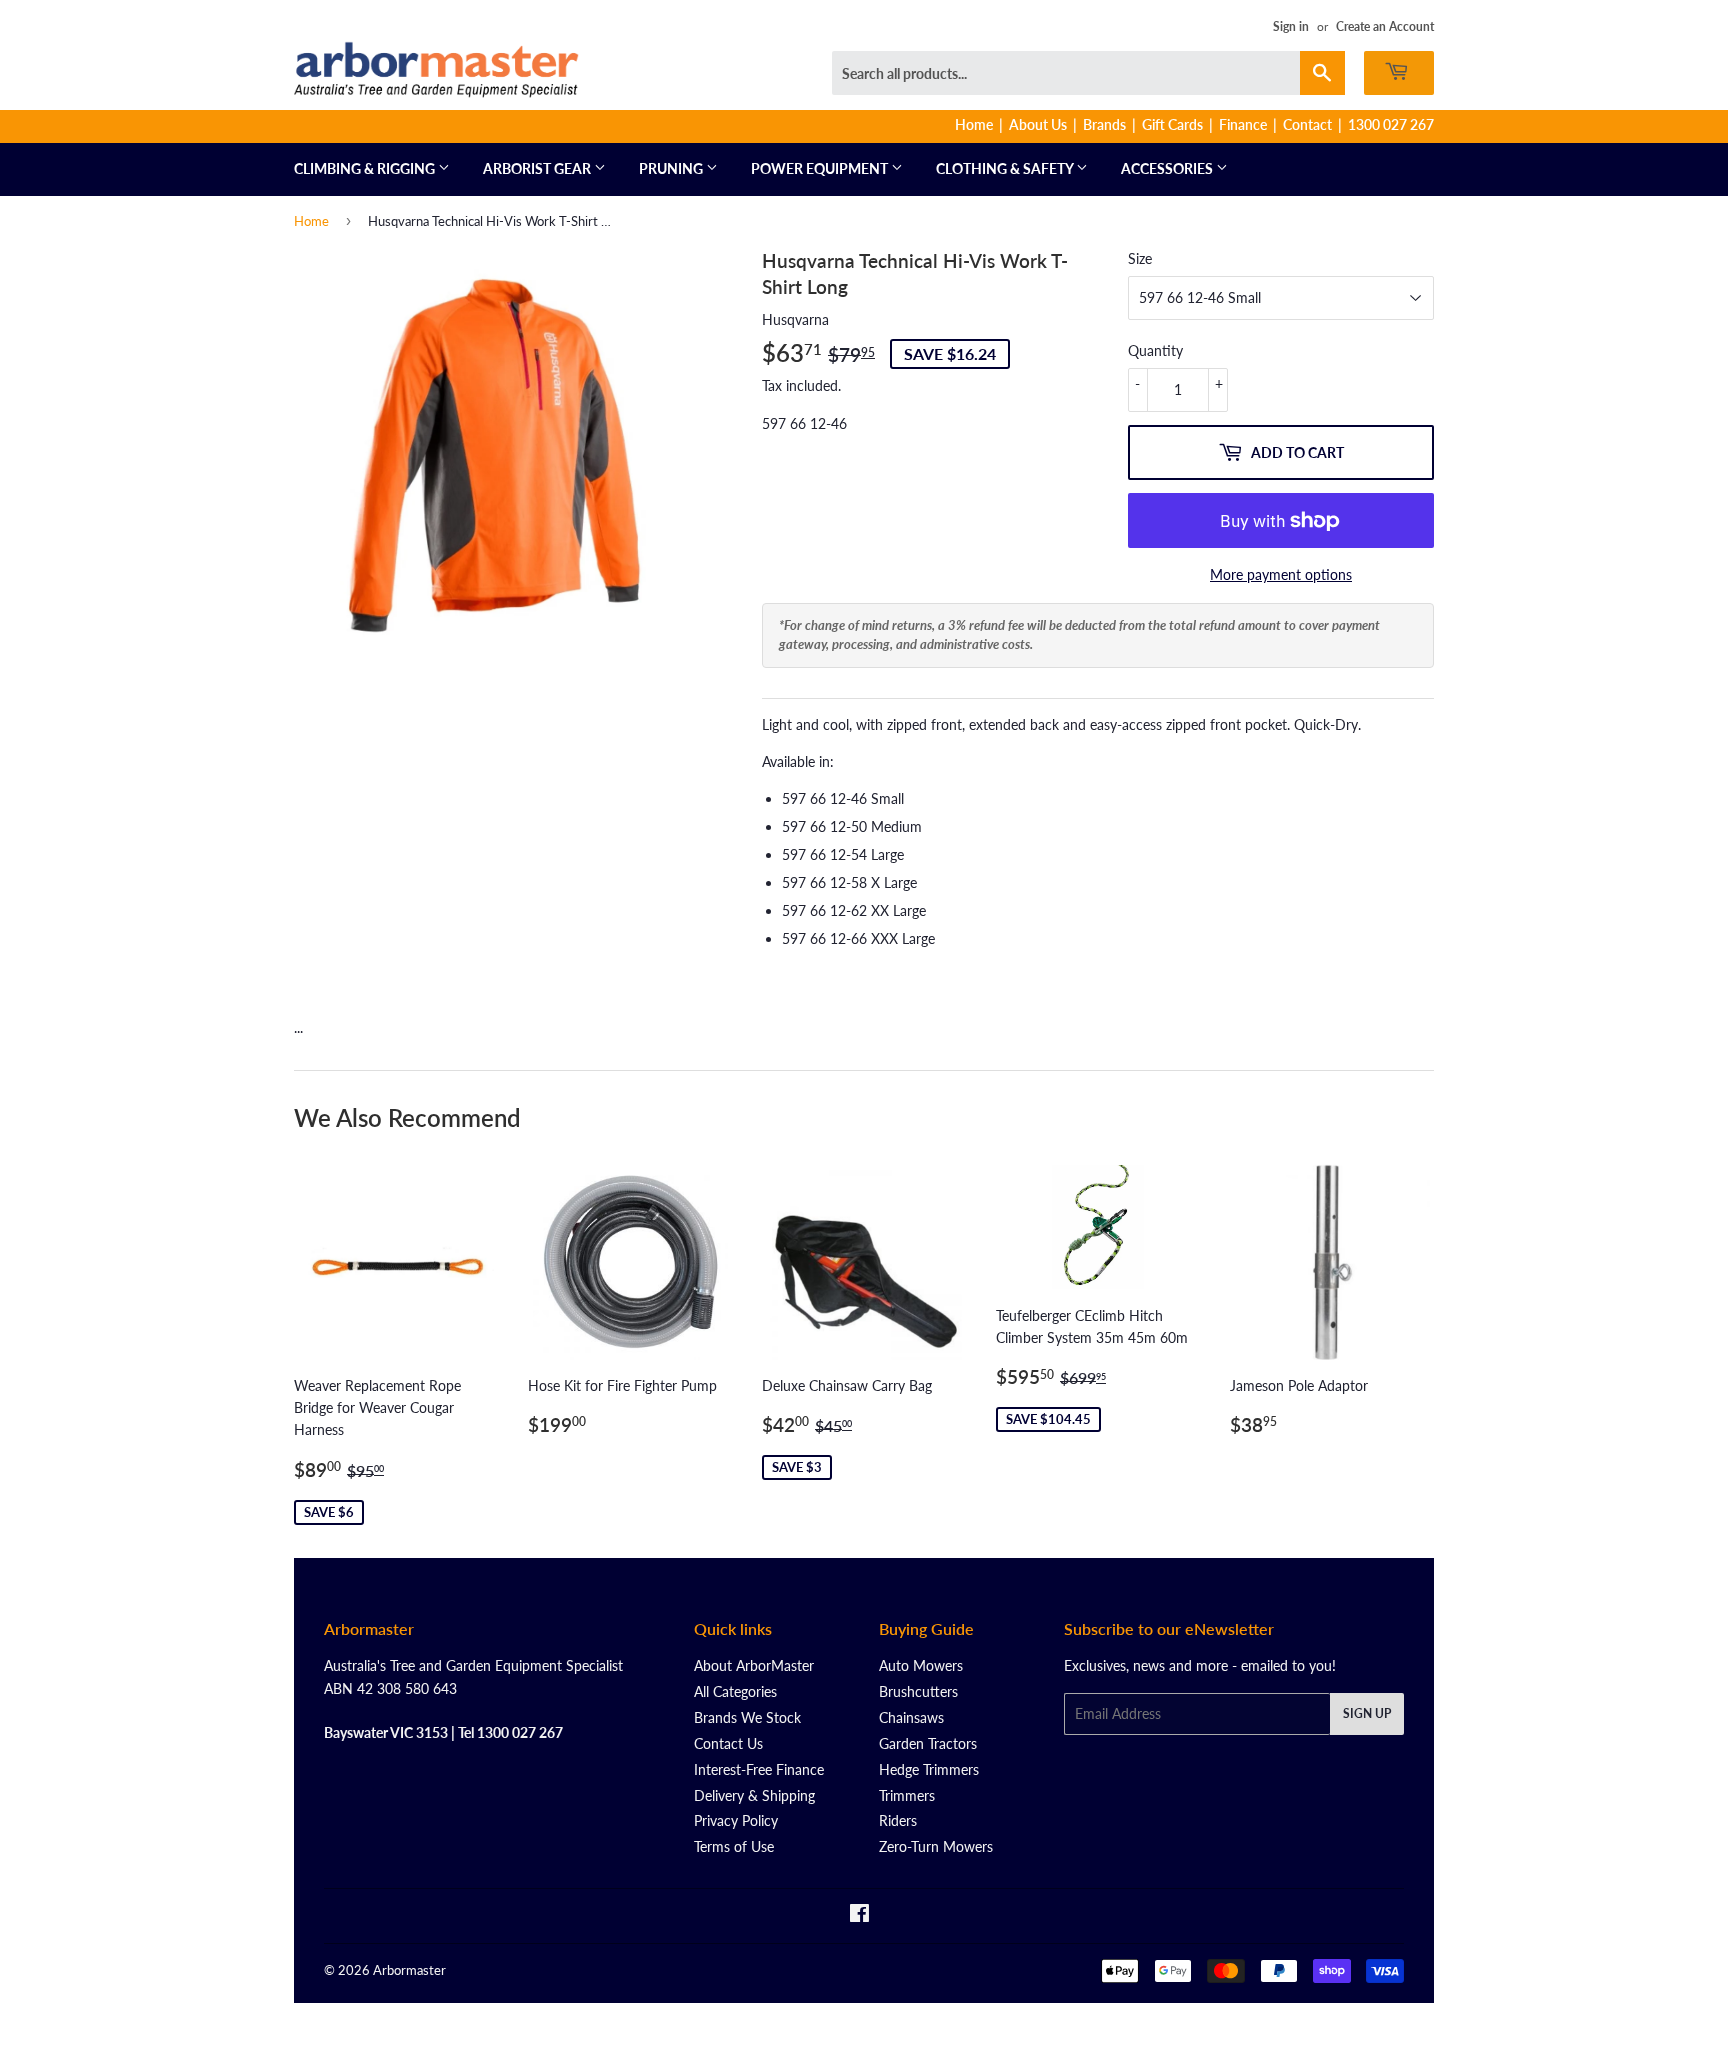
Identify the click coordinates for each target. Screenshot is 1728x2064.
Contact (1307, 124)
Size (1140, 258)
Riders (898, 1820)
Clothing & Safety (1006, 168)
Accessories (1168, 168)
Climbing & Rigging (366, 168)
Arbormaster (409, 1970)
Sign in (1291, 26)
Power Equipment (821, 168)
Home (974, 124)
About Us (1038, 124)
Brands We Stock (747, 1717)
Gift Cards (1172, 124)
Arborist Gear (538, 168)
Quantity (1155, 350)
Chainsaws (911, 1717)
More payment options (1281, 574)
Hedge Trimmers (929, 1769)
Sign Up (1367, 1713)
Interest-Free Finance (759, 1769)
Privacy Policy (736, 1820)
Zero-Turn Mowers (936, 1846)
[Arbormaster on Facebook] (859, 1915)
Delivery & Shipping (754, 1795)
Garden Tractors (928, 1743)
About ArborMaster (754, 1665)
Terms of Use (734, 1846)
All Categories (735, 1691)
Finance (1243, 124)
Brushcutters (918, 1691)
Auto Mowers (921, 1665)
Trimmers (907, 1795)
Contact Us (728, 1743)
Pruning (672, 168)
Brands (1104, 124)
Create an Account (1385, 26)
